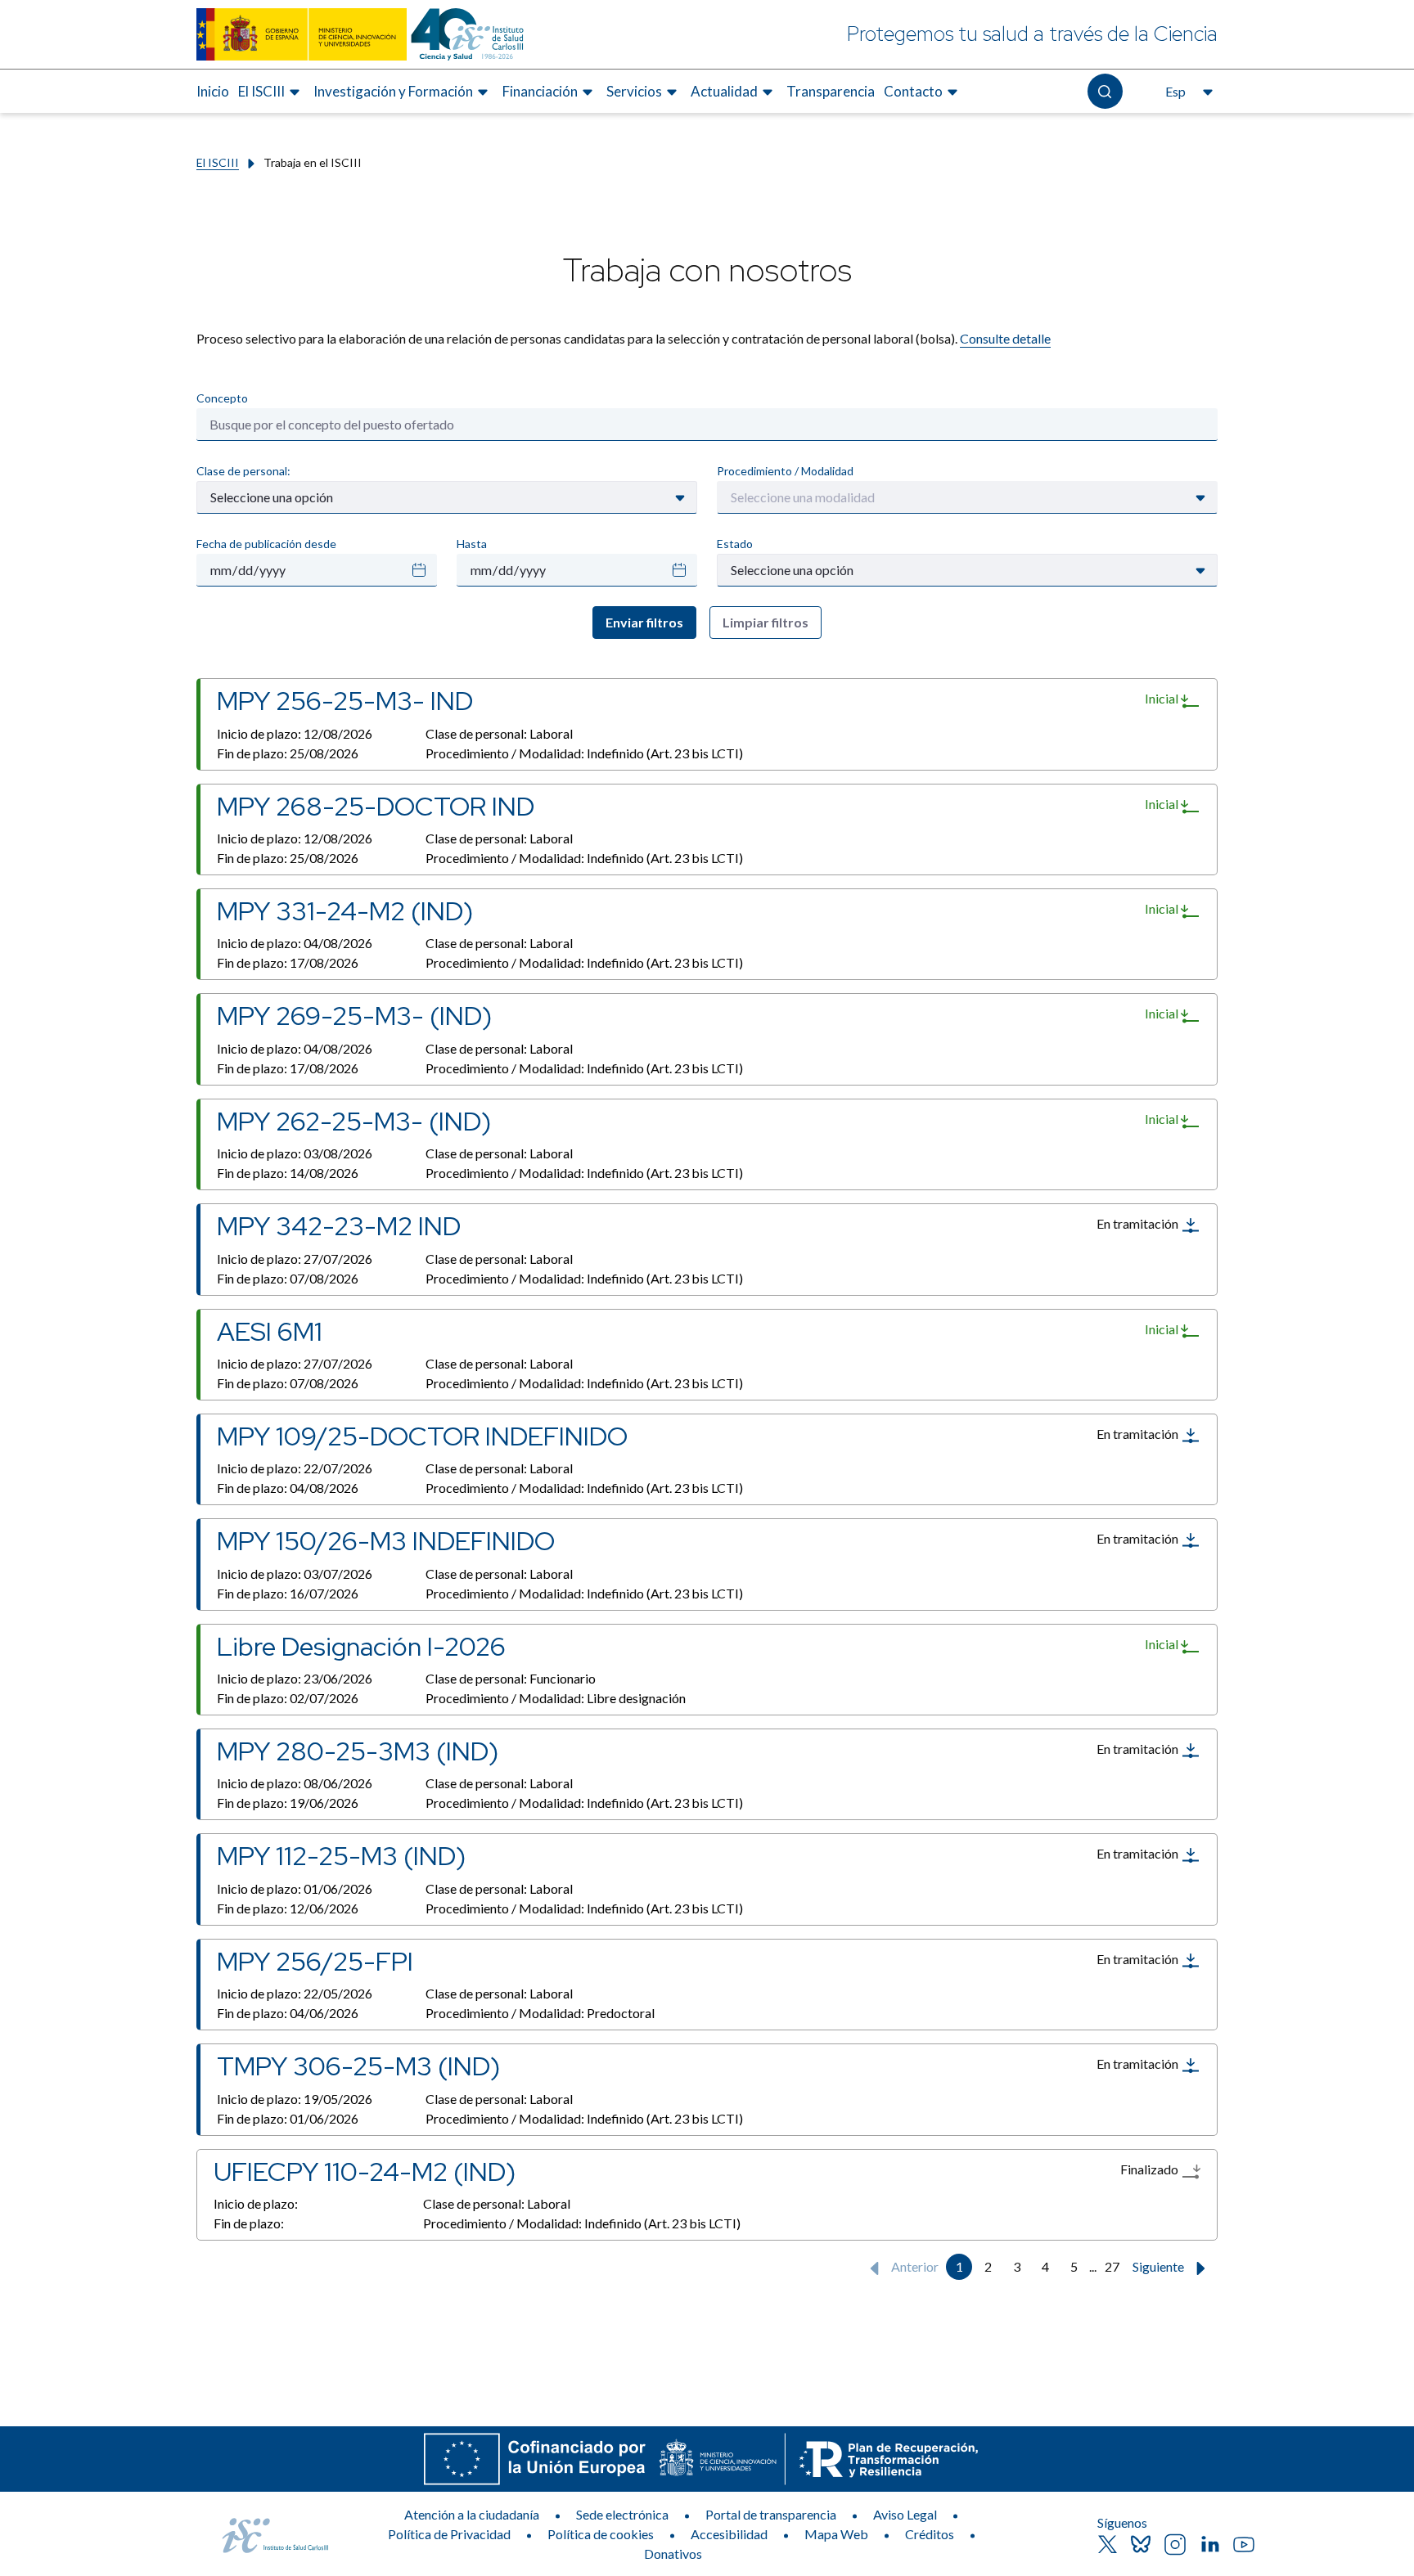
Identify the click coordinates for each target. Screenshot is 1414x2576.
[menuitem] (213, 92)
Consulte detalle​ (1005, 338)
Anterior (914, 2266)
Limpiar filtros (766, 622)
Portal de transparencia (771, 2514)
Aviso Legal (905, 2514)
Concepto (222, 398)
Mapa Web (836, 2534)
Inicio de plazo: (295, 733)
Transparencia (831, 91)
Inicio (213, 91)
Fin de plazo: (288, 753)
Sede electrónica (622, 2514)
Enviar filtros (644, 622)
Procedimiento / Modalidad (785, 471)
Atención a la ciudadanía (472, 2514)
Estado (735, 544)
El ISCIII (218, 162)
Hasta (472, 544)
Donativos (673, 2554)
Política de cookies (601, 2534)
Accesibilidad (729, 2534)
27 (1112, 2266)
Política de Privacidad (449, 2534)
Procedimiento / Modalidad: (584, 753)
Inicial (1163, 698)
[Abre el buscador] (1105, 91)
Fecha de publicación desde (266, 544)
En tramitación (1139, 1223)
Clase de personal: (243, 471)
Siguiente (1160, 2266)
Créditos (930, 2534)
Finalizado (1151, 2169)
